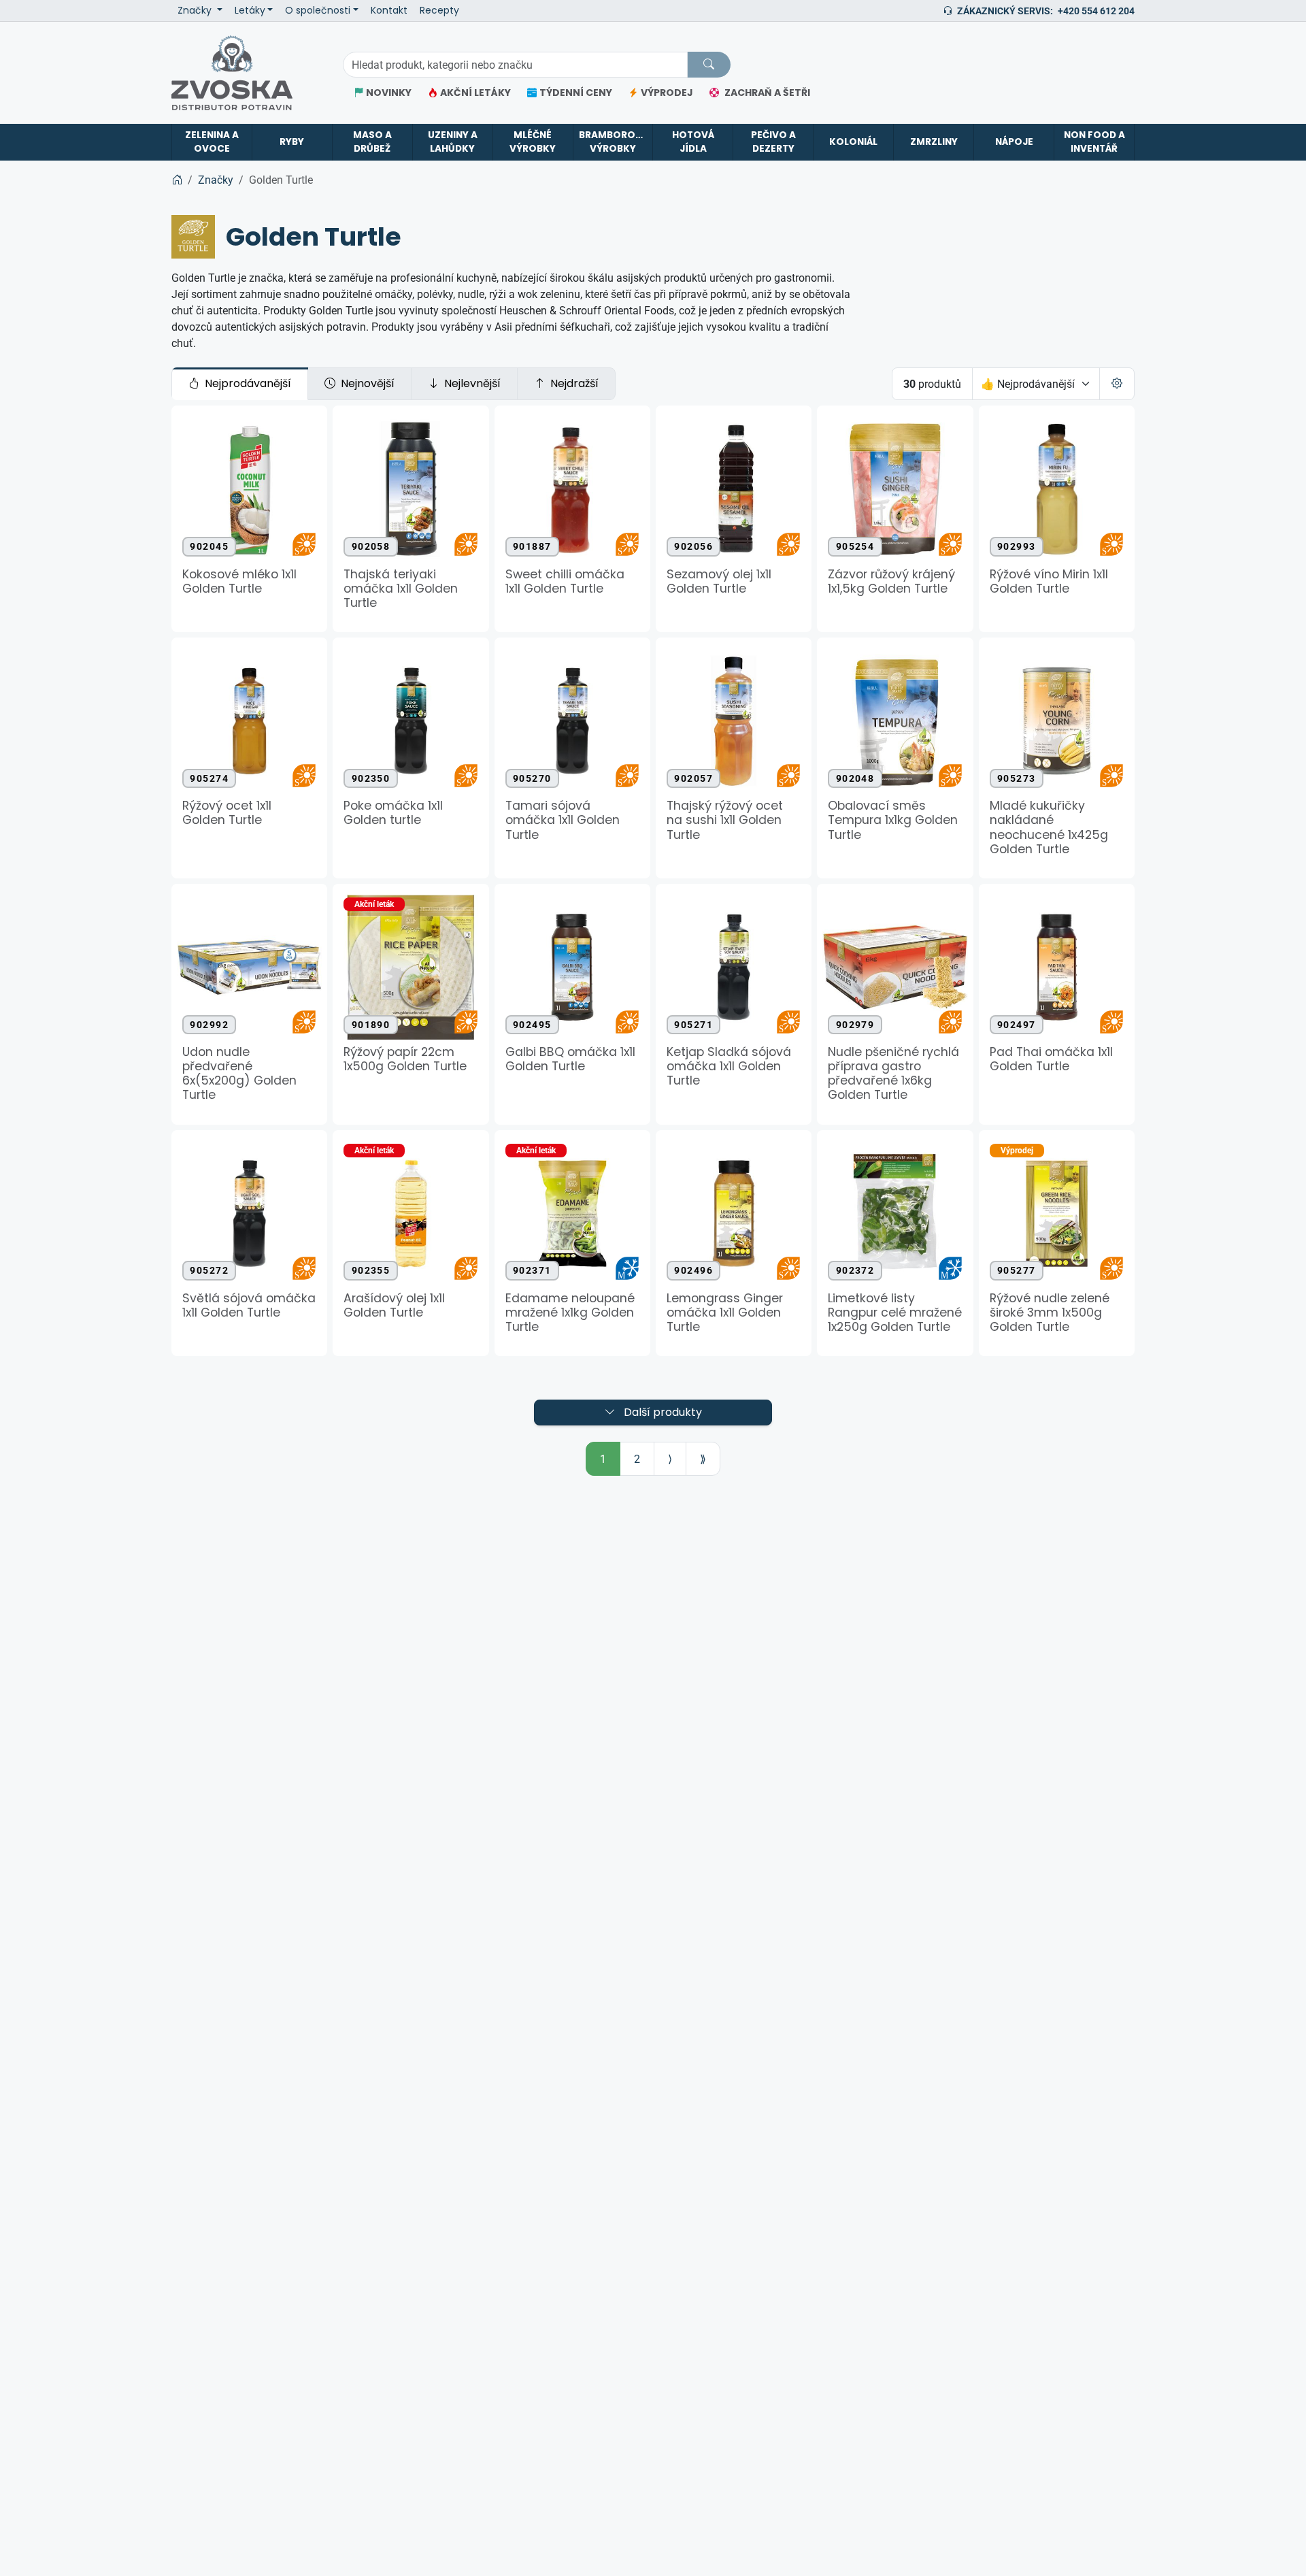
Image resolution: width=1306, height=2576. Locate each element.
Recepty (439, 11)
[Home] (177, 180)
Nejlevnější (472, 384)
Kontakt (389, 11)
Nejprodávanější (248, 384)
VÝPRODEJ (667, 93)
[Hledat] (709, 65)
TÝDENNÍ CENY (576, 93)
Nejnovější (368, 384)
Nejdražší (574, 384)
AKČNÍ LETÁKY (475, 93)
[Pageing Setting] (1117, 384)
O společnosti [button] (318, 11)
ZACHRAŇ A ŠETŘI (767, 93)
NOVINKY (389, 93)
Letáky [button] (250, 11)
